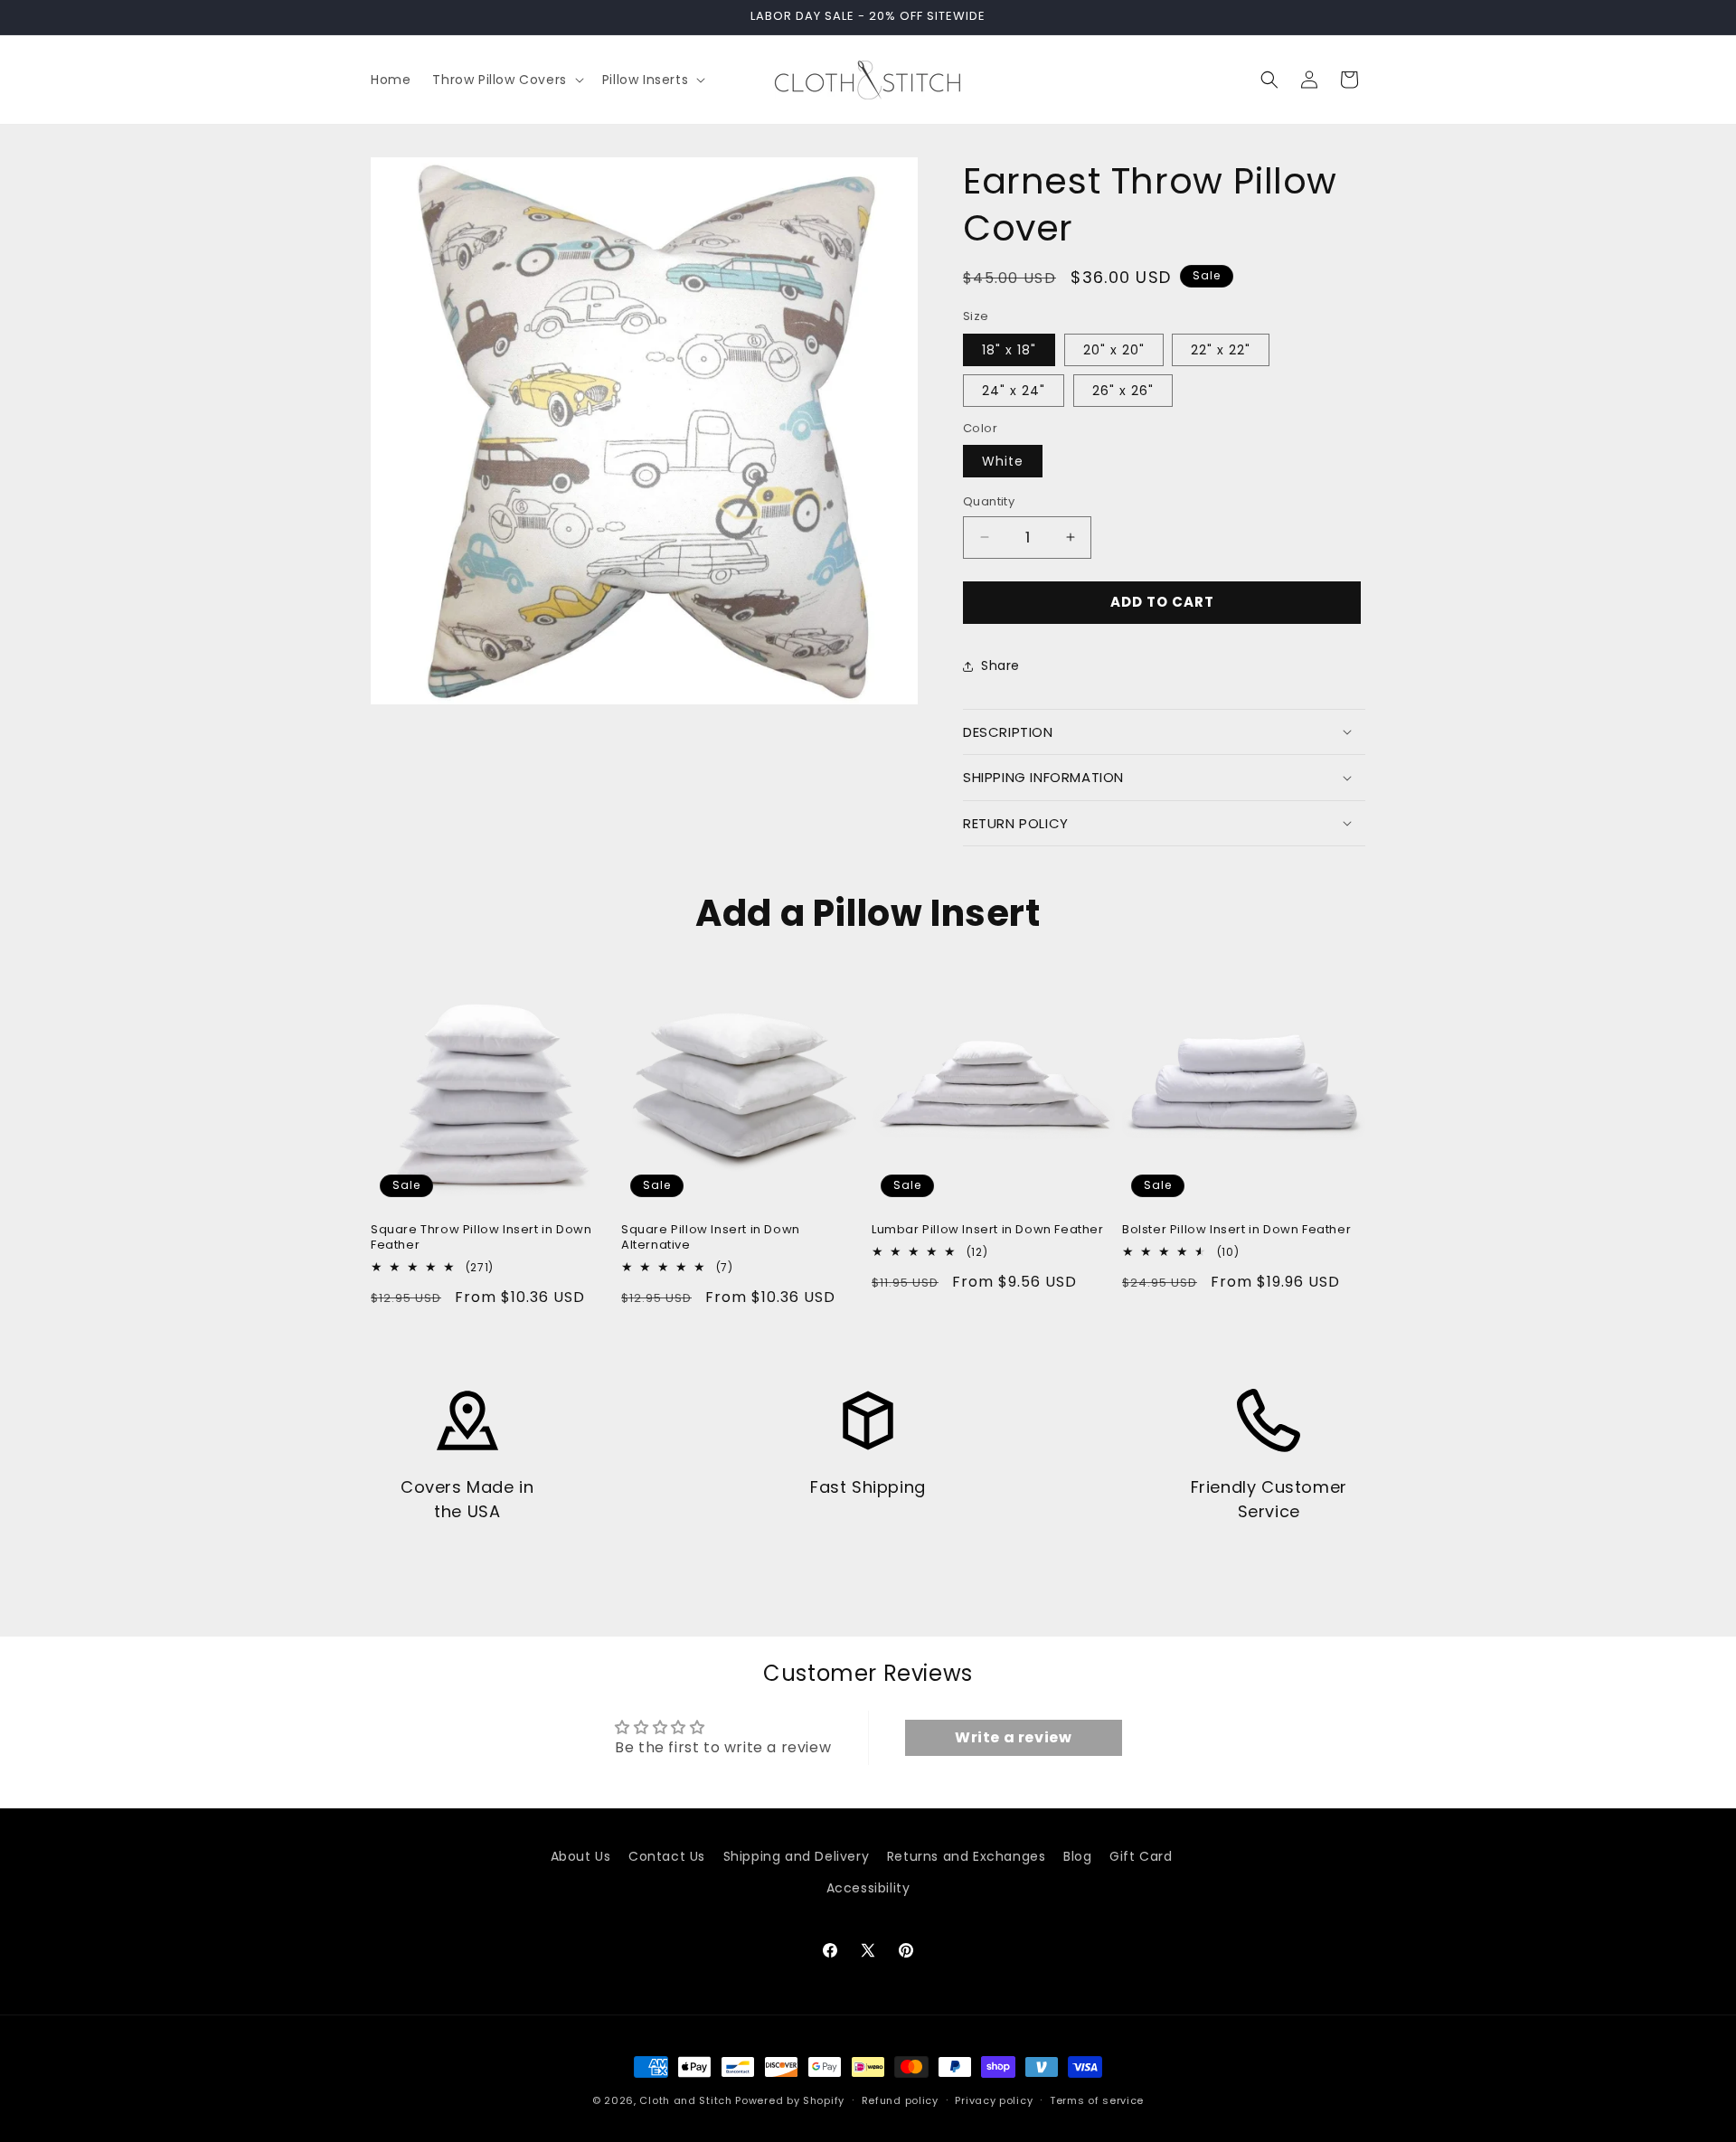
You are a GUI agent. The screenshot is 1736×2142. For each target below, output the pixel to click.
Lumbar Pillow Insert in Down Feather (988, 1230)
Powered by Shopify (790, 2100)
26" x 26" (1123, 391)
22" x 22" (1221, 350)
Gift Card (1141, 1856)
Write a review (1013, 1737)
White (1003, 461)
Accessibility (868, 1888)
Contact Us (667, 1856)
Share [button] (1000, 665)
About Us (581, 1856)
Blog (1077, 1856)
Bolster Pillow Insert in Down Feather (1236, 1230)
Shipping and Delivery (797, 1856)
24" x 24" (1014, 391)
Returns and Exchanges (967, 1856)
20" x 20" (1114, 350)
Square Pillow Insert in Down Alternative (711, 1238)
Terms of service (1097, 2100)
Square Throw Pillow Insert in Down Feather (481, 1238)
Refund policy (900, 2100)
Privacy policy (994, 2100)
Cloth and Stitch (685, 2100)
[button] (506, 80)
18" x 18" (1009, 350)
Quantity (989, 501)
